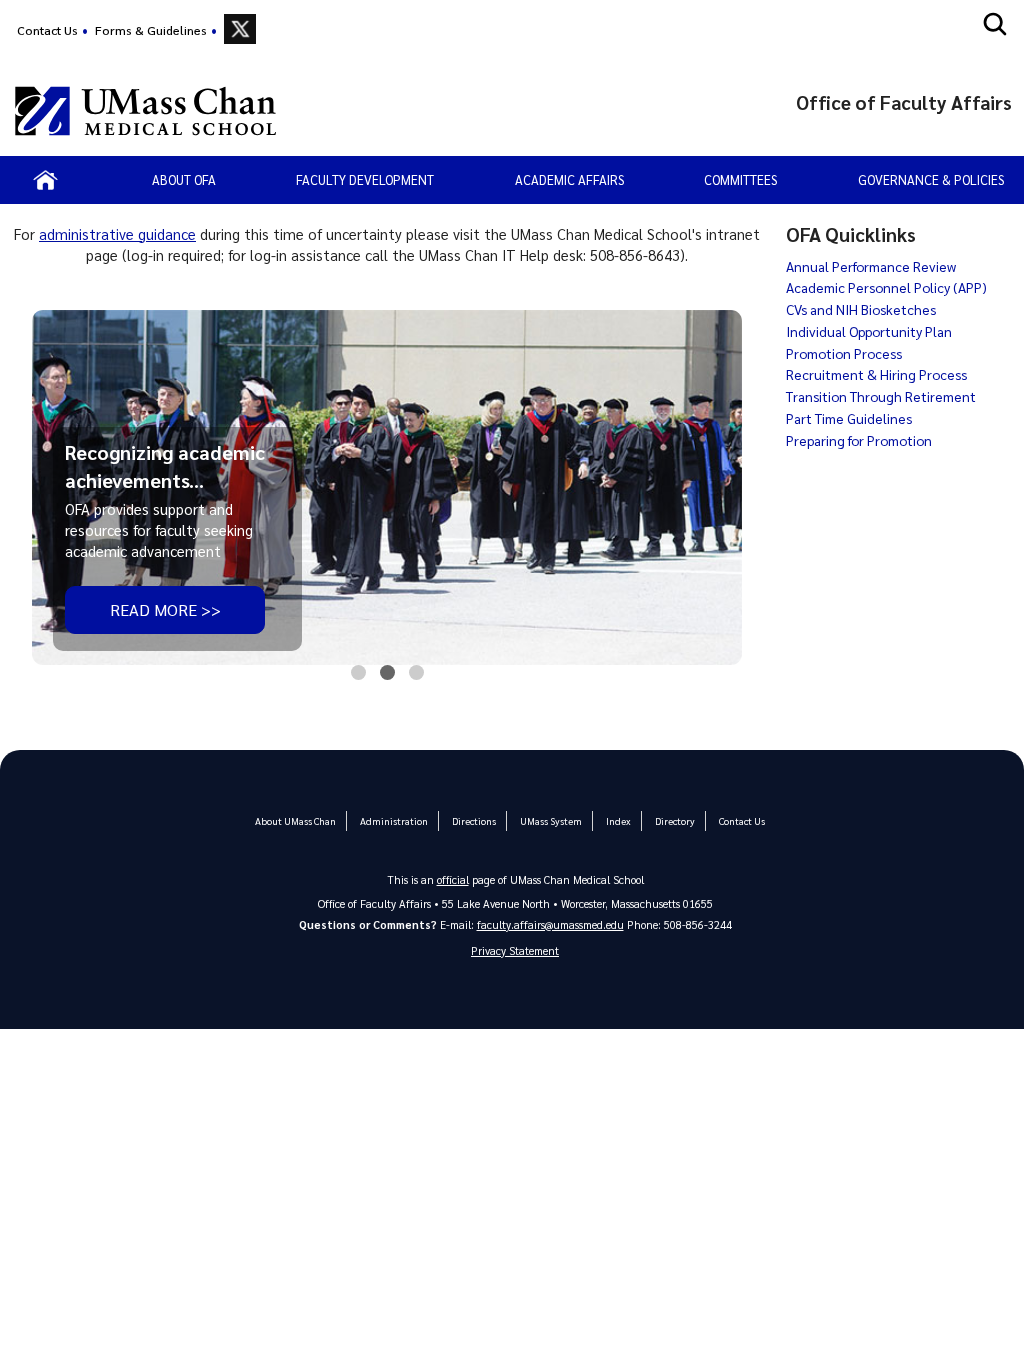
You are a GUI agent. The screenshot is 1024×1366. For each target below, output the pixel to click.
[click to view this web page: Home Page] (45, 180)
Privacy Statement (515, 950)
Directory (675, 820)
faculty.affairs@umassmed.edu (550, 924)
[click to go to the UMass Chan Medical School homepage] (145, 111)
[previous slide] (60, 489)
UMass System (551, 820)
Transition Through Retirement (881, 396)
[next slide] (713, 489)
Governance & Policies (931, 179)
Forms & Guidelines (151, 30)
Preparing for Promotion (859, 440)
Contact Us (47, 30)
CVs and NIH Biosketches (861, 309)
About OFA (184, 179)
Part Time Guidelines (849, 418)
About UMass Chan (295, 820)
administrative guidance (117, 234)
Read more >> (165, 609)
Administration (394, 820)
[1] (358, 677)
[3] (416, 677)
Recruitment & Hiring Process (876, 374)
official (453, 879)
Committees (740, 179)
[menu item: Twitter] (239, 29)
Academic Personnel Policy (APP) (886, 287)
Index (618, 820)
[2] (387, 677)
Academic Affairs (569, 179)
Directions (474, 820)
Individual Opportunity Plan (869, 331)
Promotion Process (844, 353)
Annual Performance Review (871, 266)
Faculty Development (365, 179)
